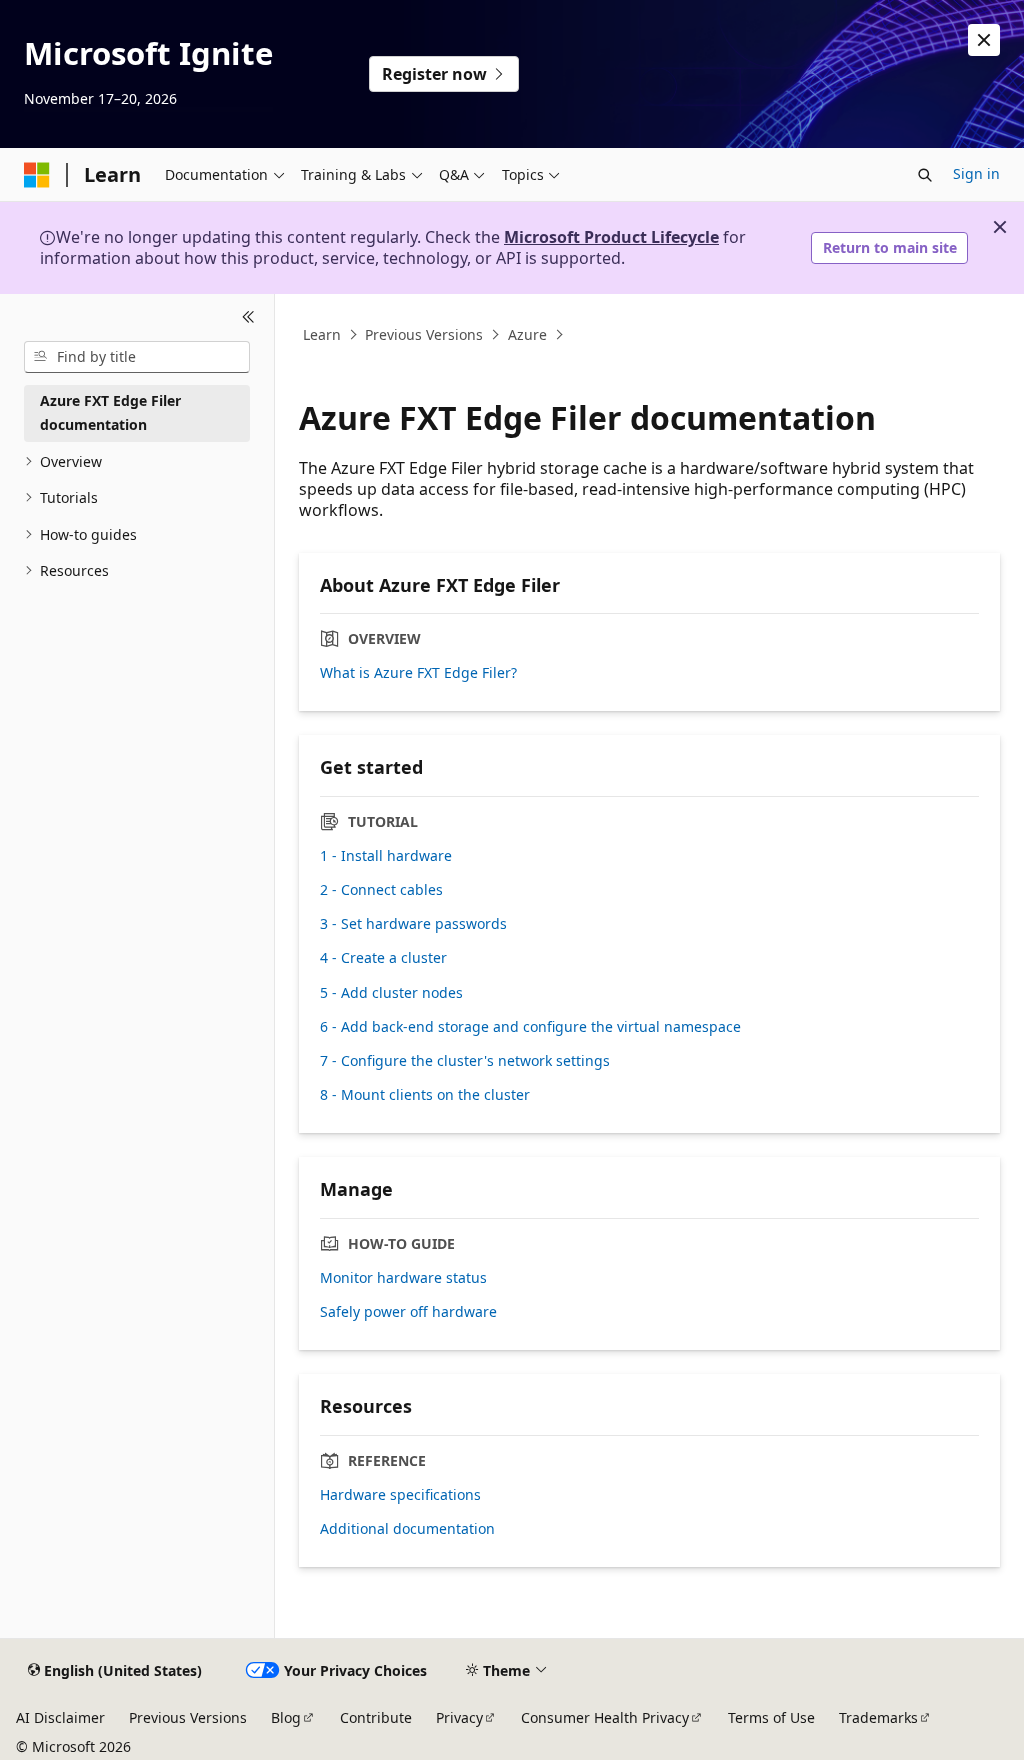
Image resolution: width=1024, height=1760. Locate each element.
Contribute (376, 1717)
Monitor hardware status (403, 1278)
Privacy (459, 1717)
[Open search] (925, 175)
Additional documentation (407, 1529)
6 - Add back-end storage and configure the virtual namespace (530, 1027)
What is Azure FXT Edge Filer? (418, 673)
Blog (286, 1717)
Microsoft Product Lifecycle (611, 237)
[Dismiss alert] (984, 40)
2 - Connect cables (381, 890)
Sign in (976, 173)
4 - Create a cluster (383, 958)
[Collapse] (248, 318)
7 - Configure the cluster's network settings (465, 1061)
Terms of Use (771, 1717)
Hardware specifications (400, 1495)
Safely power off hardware (408, 1312)
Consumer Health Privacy (605, 1717)
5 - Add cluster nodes (391, 993)
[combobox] (137, 357)
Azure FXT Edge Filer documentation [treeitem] (110, 413)
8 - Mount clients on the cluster (425, 1095)
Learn (322, 334)
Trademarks (878, 1717)
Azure (527, 334)
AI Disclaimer (60, 1717)
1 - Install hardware (386, 856)
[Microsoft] (37, 175)
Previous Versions (424, 334)
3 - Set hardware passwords (413, 924)
